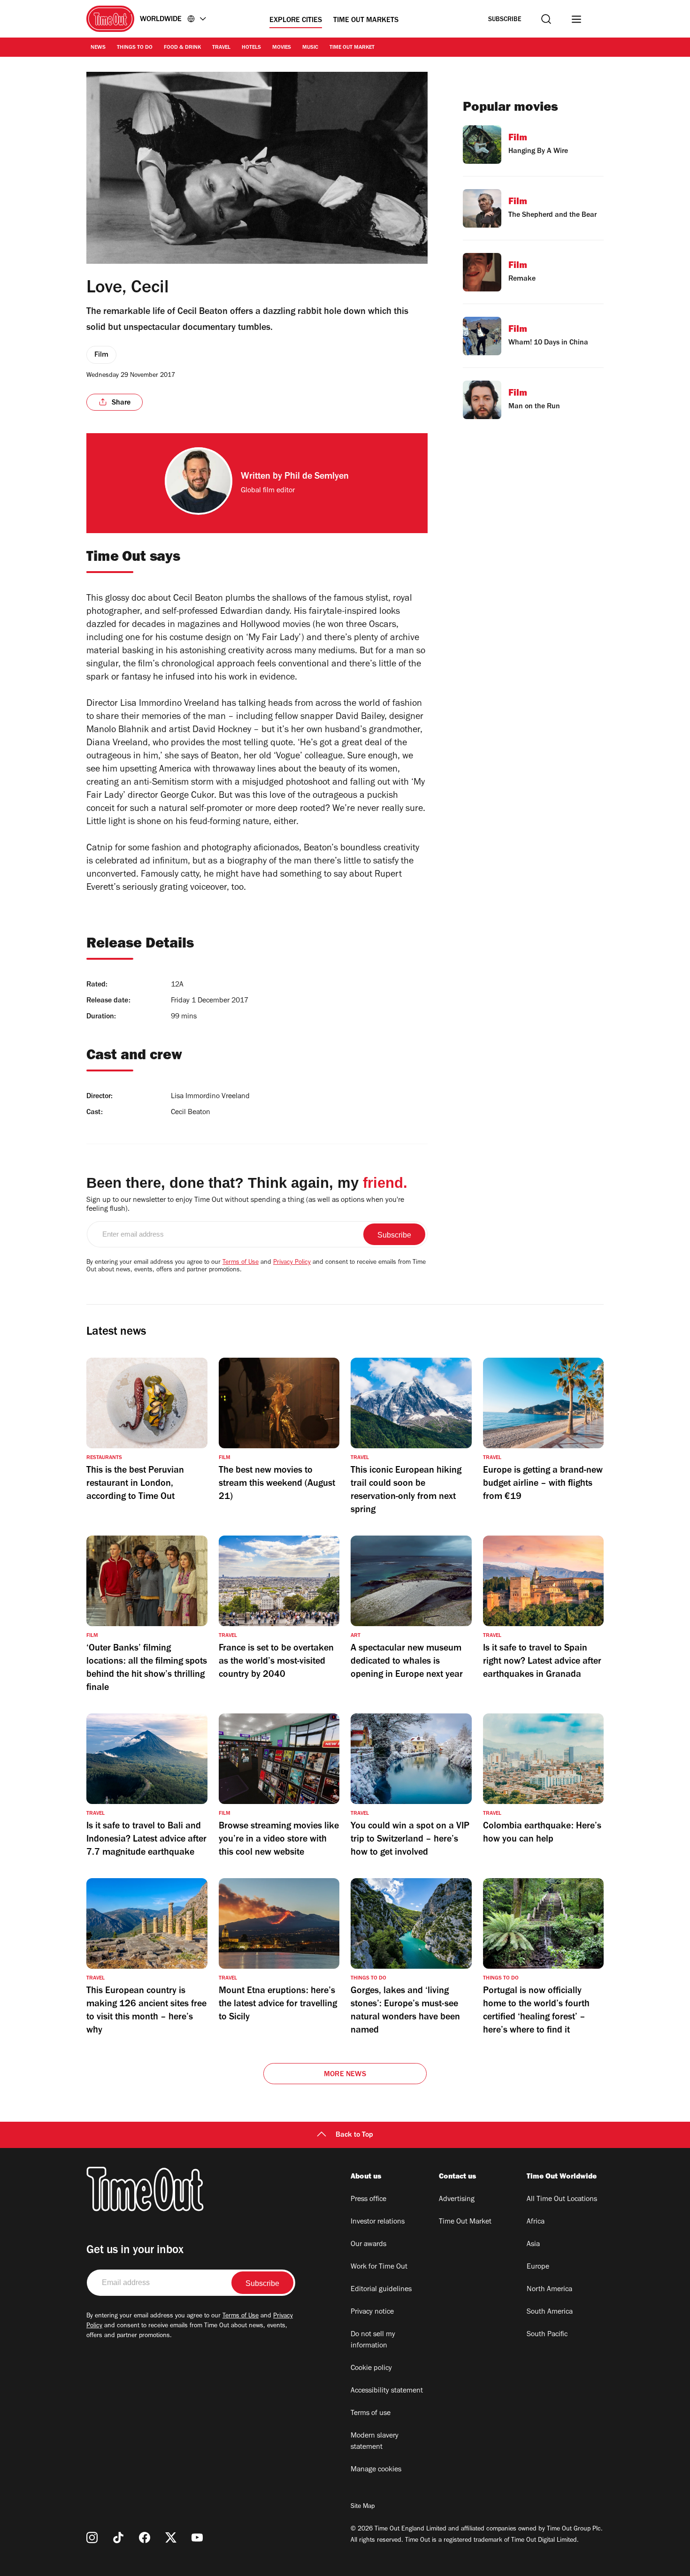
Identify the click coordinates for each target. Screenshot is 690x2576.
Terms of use (371, 2414)
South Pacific (547, 2335)
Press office (368, 2200)
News (98, 48)
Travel (221, 48)
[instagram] (92, 2538)
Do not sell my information (373, 2340)
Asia (533, 2245)
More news (345, 2075)
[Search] (546, 19)
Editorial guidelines (381, 2290)
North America (549, 2290)
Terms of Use (241, 1263)
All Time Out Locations (562, 2200)
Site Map (363, 2507)
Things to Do (135, 48)
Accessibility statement (387, 2391)
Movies (282, 48)
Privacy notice (372, 2312)
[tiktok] (118, 2538)
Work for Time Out (379, 2267)
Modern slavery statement (375, 2442)
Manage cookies (376, 2470)
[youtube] (197, 2538)
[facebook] (145, 2538)
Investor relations (378, 2222)
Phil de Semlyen (317, 477)
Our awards (368, 2245)
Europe (538, 2267)
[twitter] (171, 2538)
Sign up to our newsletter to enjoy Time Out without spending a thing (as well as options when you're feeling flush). (245, 1205)
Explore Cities (296, 21)
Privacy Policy (292, 1263)
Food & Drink (182, 48)
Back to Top (354, 2135)
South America (550, 2312)
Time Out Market (352, 48)
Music (310, 48)
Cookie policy (371, 2369)
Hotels (251, 48)
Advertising (457, 2200)
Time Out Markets (366, 21)
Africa (536, 2222)
